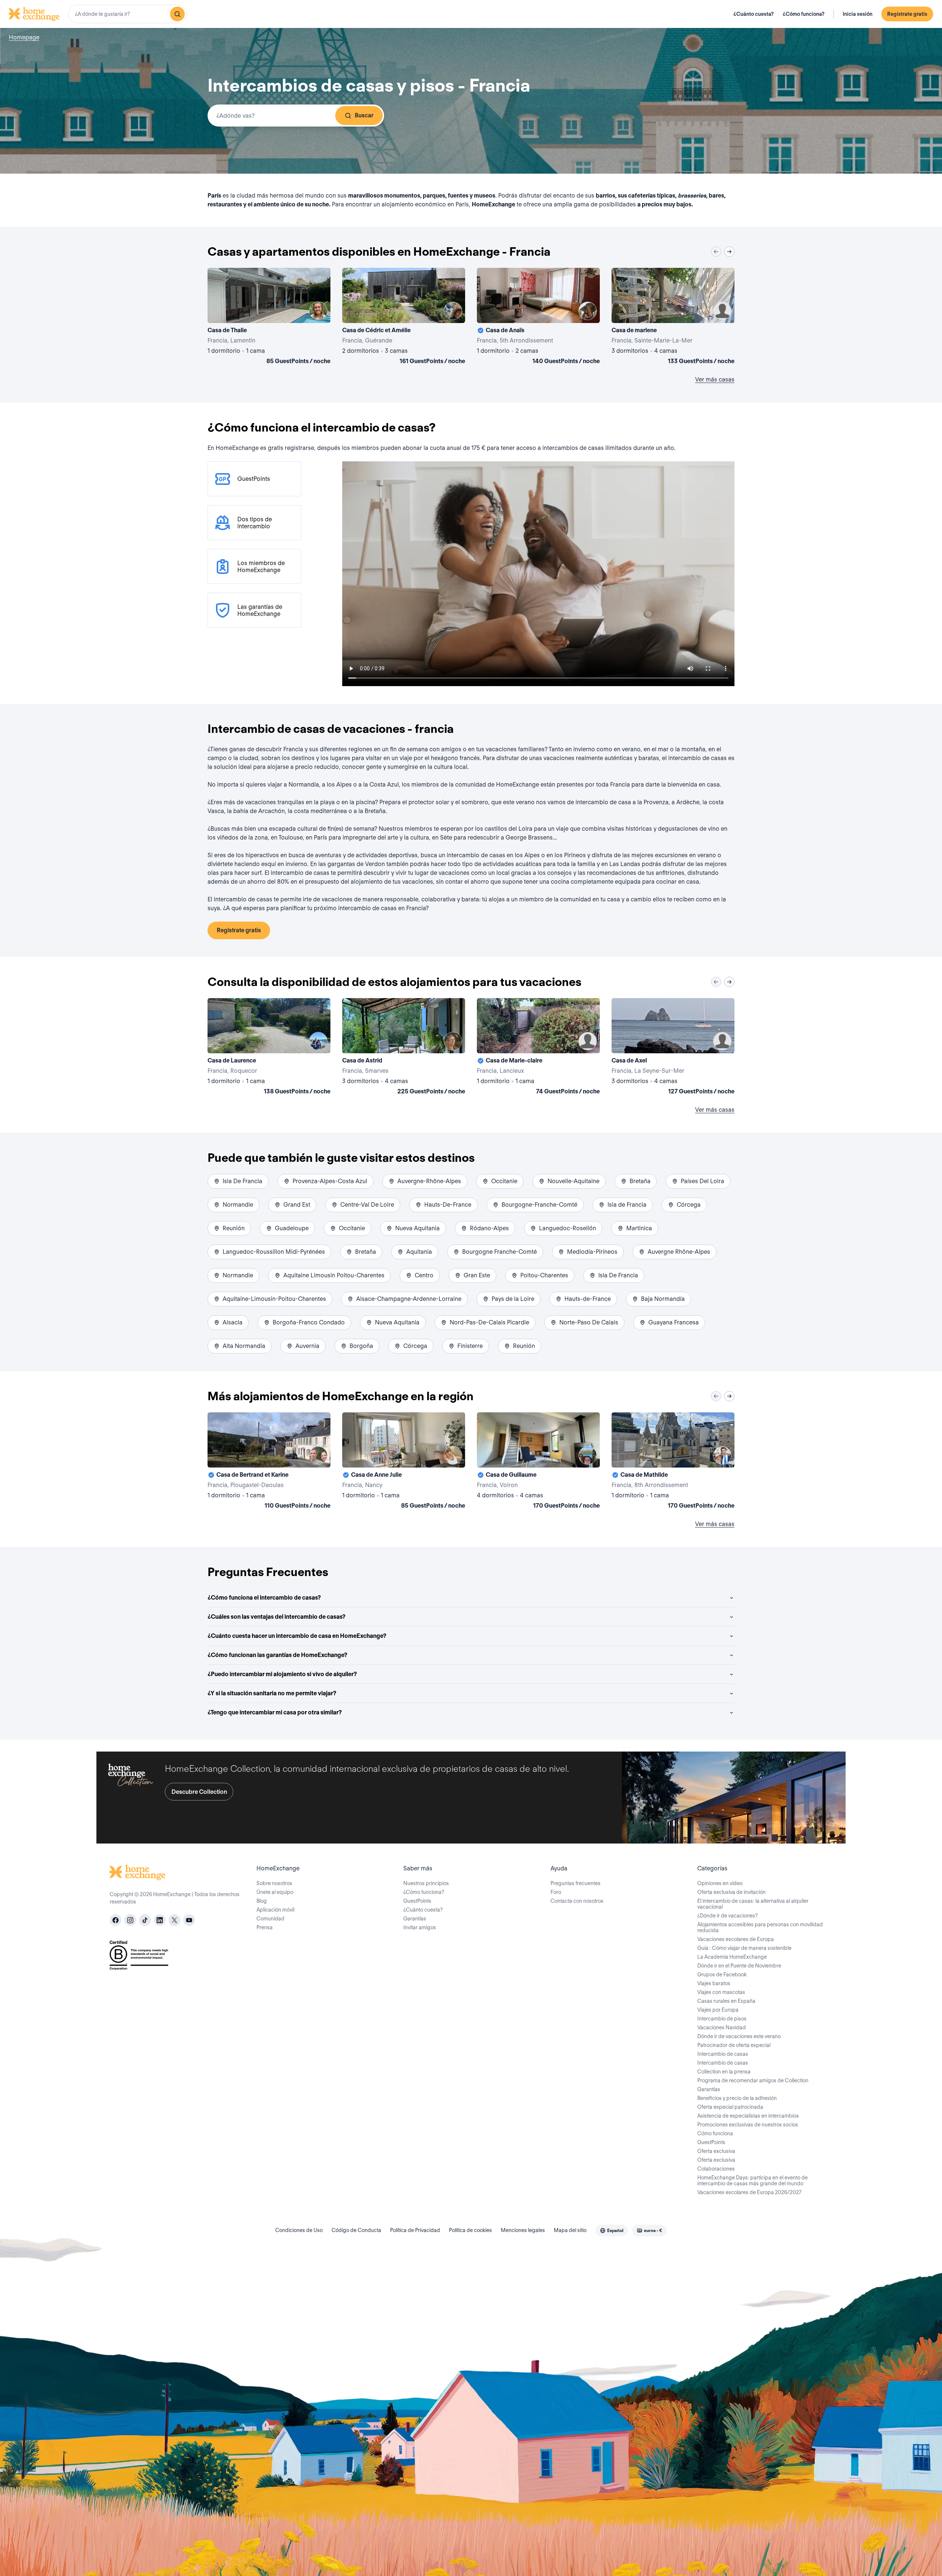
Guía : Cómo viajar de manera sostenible (744, 1948)
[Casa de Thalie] (269, 317)
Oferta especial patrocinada (730, 2107)
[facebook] (116, 1920)
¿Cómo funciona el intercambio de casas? (264, 1598)
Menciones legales (523, 2230)
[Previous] (716, 252)
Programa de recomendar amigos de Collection (753, 2080)
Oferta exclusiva (716, 2151)
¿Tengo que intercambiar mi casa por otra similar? (275, 1712)
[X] (174, 1920)
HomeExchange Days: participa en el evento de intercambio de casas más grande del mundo (752, 2181)
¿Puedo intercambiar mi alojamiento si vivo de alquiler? (282, 1674)
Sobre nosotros (274, 1883)
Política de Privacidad (415, 2230)
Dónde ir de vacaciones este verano (739, 2036)
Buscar (364, 115)
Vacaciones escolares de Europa (736, 1939)
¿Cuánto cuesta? (754, 14)
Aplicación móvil (275, 1910)
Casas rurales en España (726, 2001)
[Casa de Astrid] (404, 1048)
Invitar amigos (420, 1927)
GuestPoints (417, 1901)
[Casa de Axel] (673, 1048)
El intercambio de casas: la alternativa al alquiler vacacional (753, 1904)
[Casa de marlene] (673, 317)
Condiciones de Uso (299, 2230)
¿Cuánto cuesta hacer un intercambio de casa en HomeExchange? (297, 1636)
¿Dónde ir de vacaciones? (727, 1916)
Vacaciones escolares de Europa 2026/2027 (749, 2192)
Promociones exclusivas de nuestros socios (748, 2125)
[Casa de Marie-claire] (538, 1048)
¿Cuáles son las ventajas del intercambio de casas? (277, 1617)
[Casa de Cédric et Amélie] (404, 317)
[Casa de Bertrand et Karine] (269, 1462)
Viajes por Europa (718, 2010)
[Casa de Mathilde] (673, 1462)
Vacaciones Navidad (722, 2027)
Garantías (415, 1919)
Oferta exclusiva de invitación (732, 1892)
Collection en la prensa (724, 2072)
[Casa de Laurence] (269, 1048)
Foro (556, 1892)
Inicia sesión (858, 14)
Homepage (24, 37)
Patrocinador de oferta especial (734, 2045)
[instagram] (130, 1920)
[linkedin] (160, 1920)
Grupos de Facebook (722, 1974)
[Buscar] (177, 14)
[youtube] (189, 1920)
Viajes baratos (714, 1983)
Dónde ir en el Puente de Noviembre (739, 1966)
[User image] (318, 311)
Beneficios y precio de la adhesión (737, 2098)
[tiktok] (145, 1920)
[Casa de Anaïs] (538, 317)
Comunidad (270, 1919)
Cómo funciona (715, 2133)
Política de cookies (470, 2230)
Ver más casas (715, 379)
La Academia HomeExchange (732, 1957)
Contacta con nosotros (577, 1901)
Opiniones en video (720, 1883)
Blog (262, 1901)
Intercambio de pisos (722, 2019)
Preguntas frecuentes (576, 1883)
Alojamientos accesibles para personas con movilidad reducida (760, 1927)
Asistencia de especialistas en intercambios (748, 2116)
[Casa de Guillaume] (538, 1462)
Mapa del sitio (570, 2230)
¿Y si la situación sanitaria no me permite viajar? (272, 1693)
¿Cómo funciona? (804, 14)
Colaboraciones (716, 2169)
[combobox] (127, 14)
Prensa (265, 1927)
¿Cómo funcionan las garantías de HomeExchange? (277, 1655)
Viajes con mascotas (721, 1992)
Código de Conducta (356, 2230)
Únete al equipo (275, 1892)
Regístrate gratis (907, 14)
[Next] (729, 252)
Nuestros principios (426, 1883)
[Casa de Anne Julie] (404, 1462)
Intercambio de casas (723, 2054)
